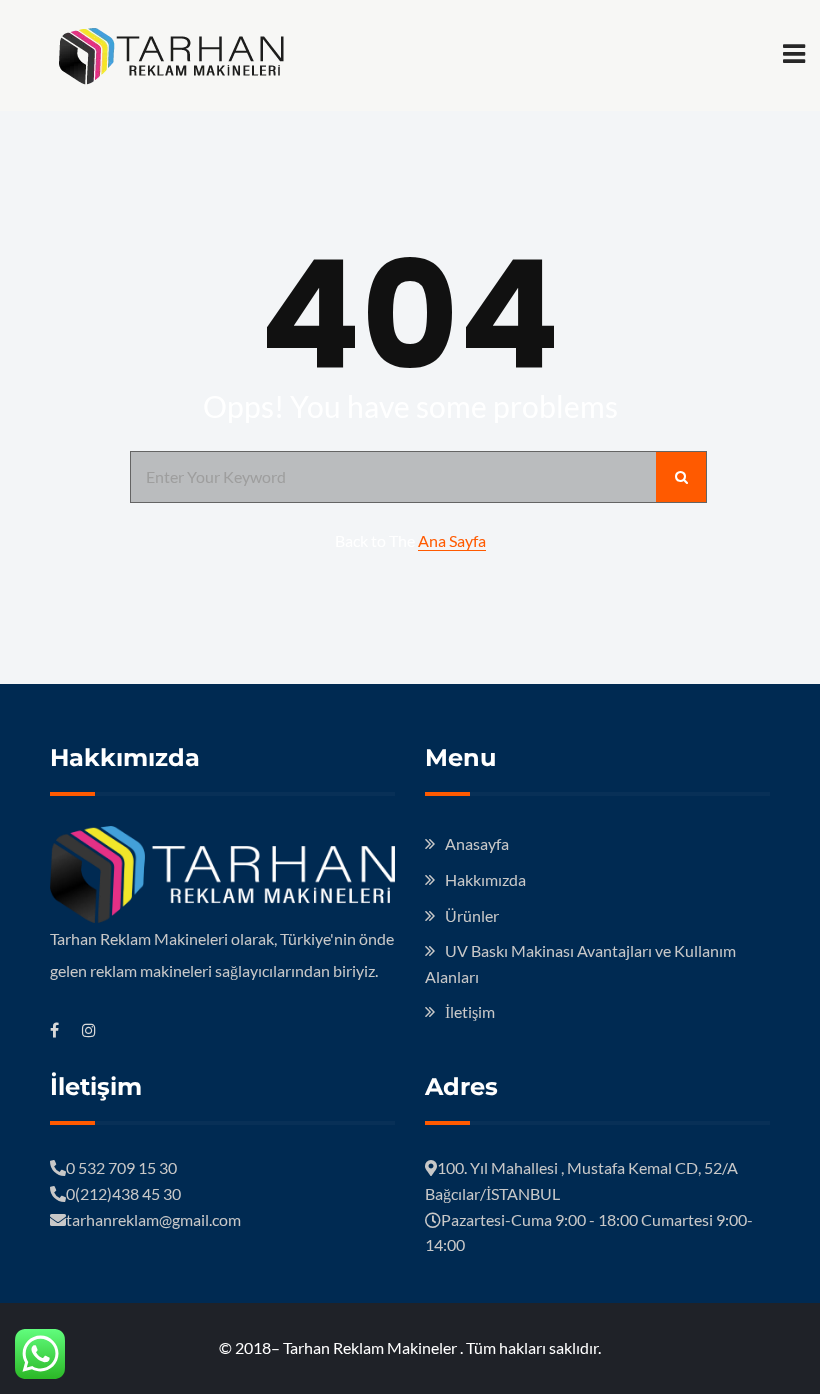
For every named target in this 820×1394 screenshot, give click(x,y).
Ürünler (472, 915)
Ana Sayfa (452, 540)
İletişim (470, 1011)
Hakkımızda (485, 879)
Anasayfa (477, 843)
